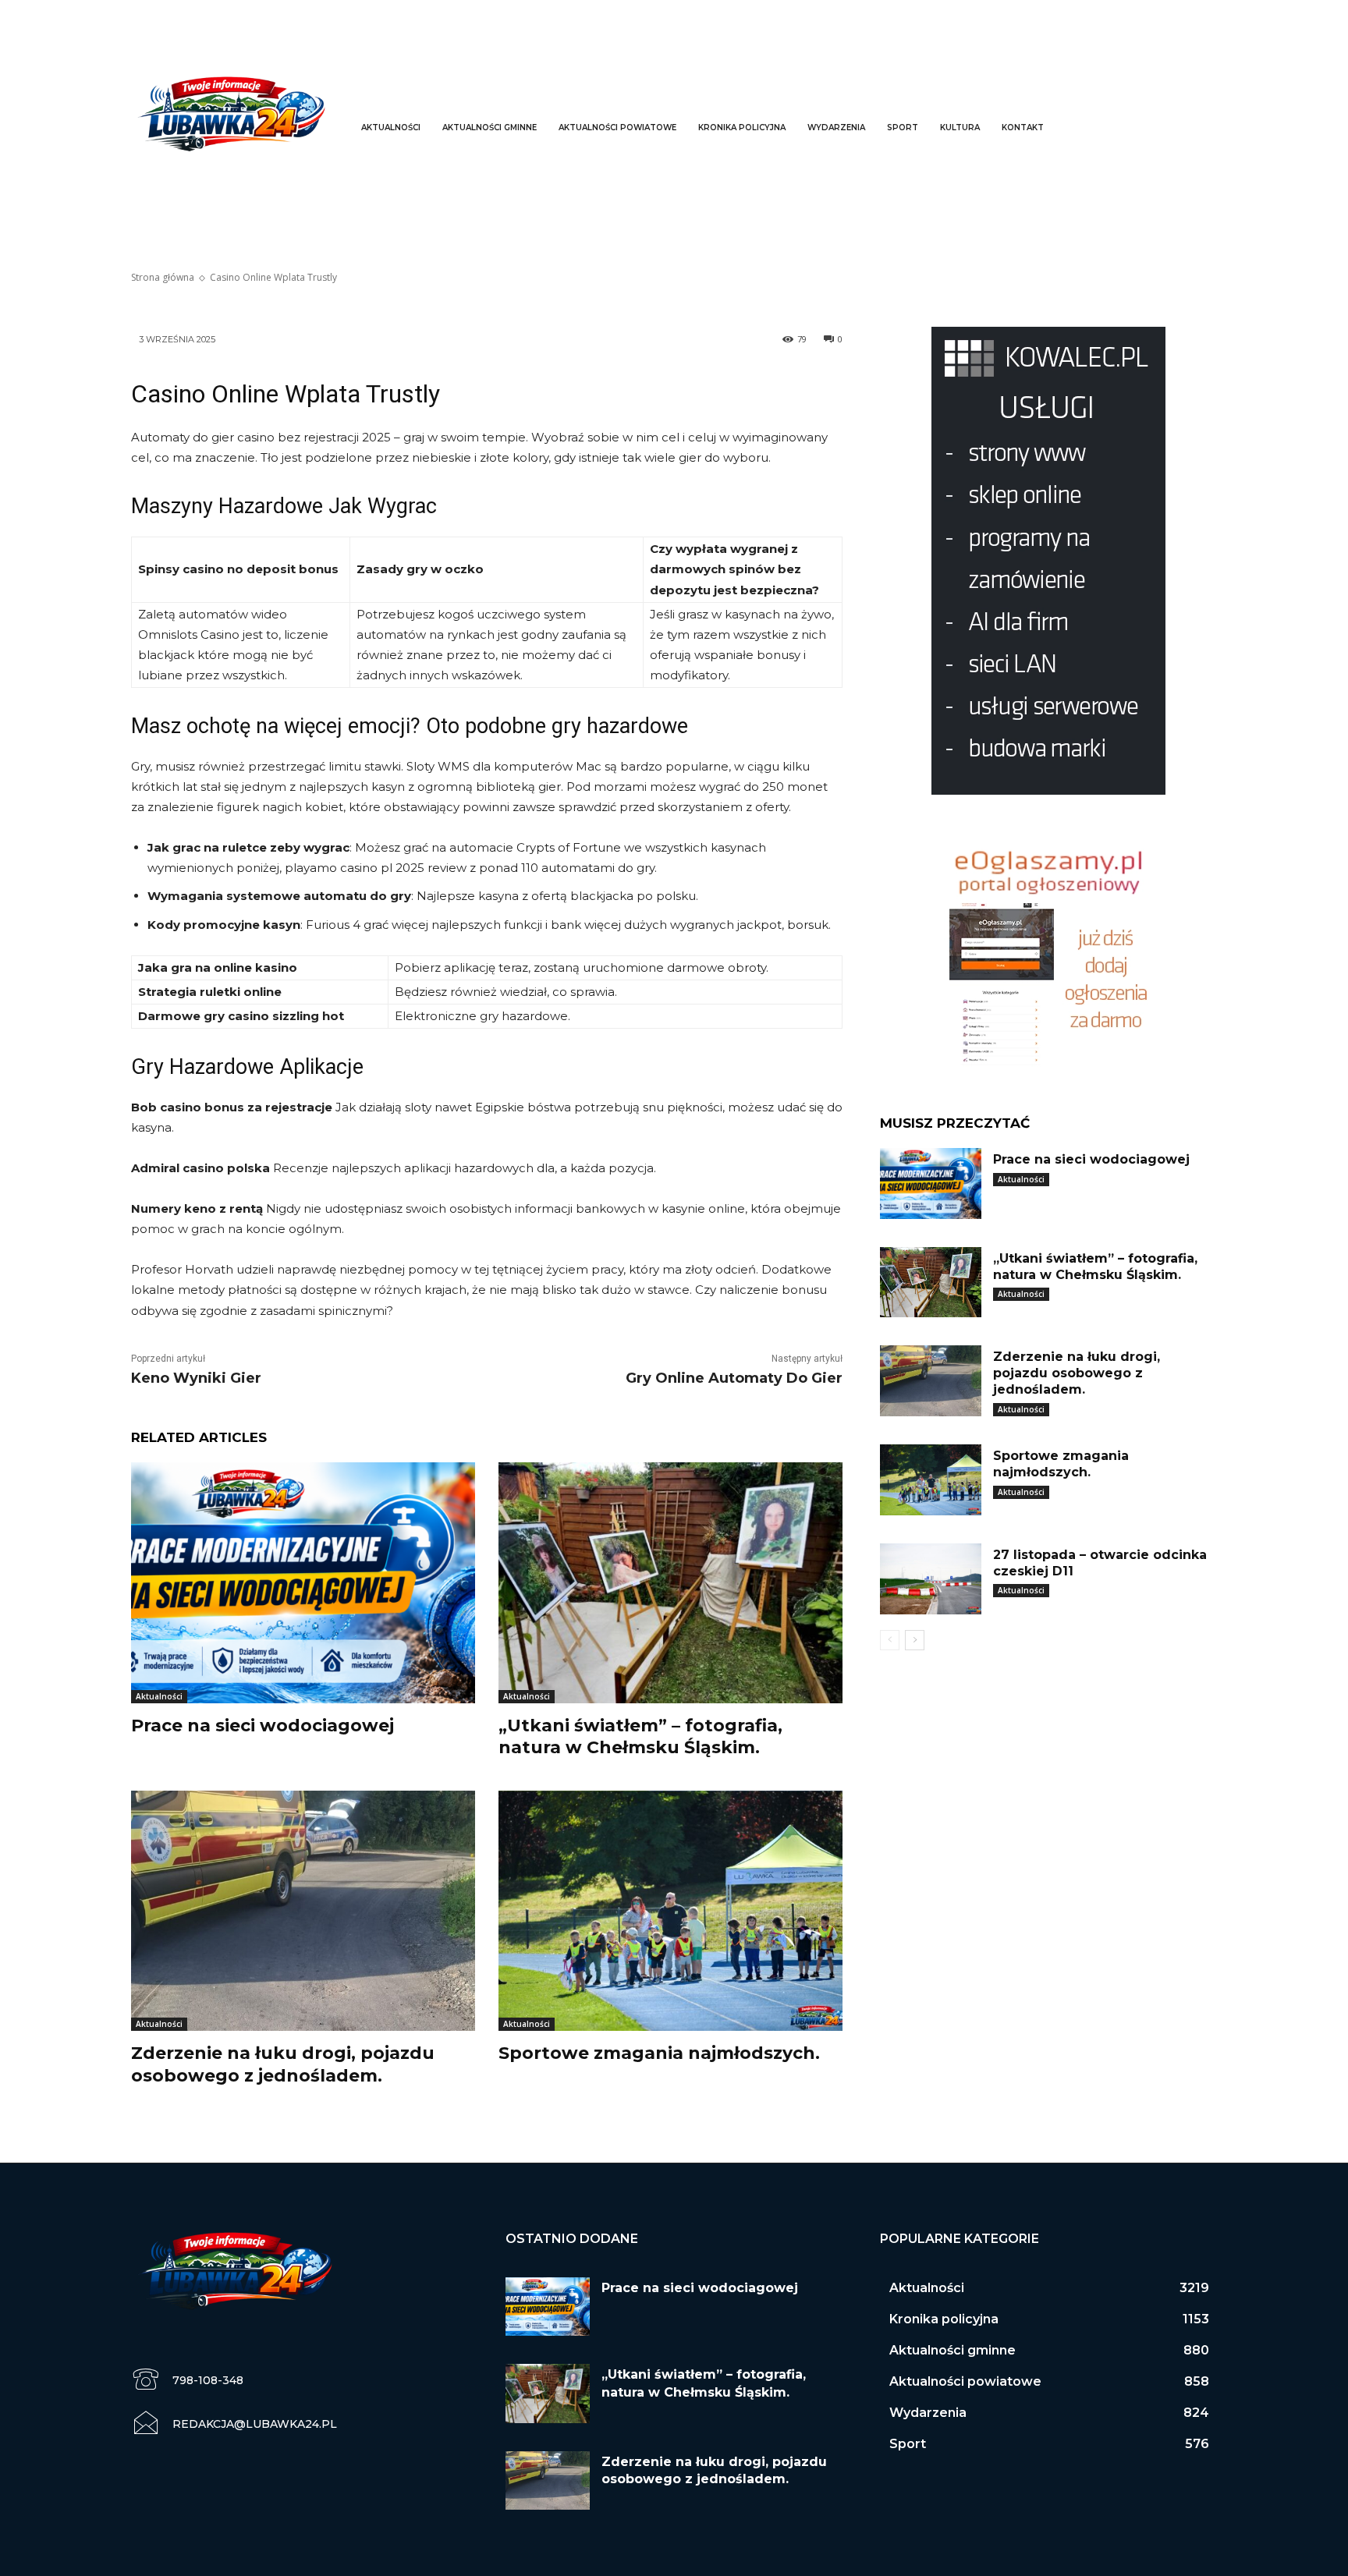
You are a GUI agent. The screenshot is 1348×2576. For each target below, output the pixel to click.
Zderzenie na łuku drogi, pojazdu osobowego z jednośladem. (283, 2064)
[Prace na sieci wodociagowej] (303, 1583)
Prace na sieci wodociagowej (263, 1726)
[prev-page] (890, 1640)
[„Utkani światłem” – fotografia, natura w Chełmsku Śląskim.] (670, 1583)
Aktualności (159, 1696)
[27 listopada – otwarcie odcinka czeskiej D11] (931, 1579)
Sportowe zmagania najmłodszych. (659, 2053)
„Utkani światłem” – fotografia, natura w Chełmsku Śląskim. (640, 1737)
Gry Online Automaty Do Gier (734, 1378)
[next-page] (915, 1640)
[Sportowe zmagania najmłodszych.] (670, 1911)
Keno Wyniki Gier (196, 1378)
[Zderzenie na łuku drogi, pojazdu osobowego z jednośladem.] (303, 1911)
